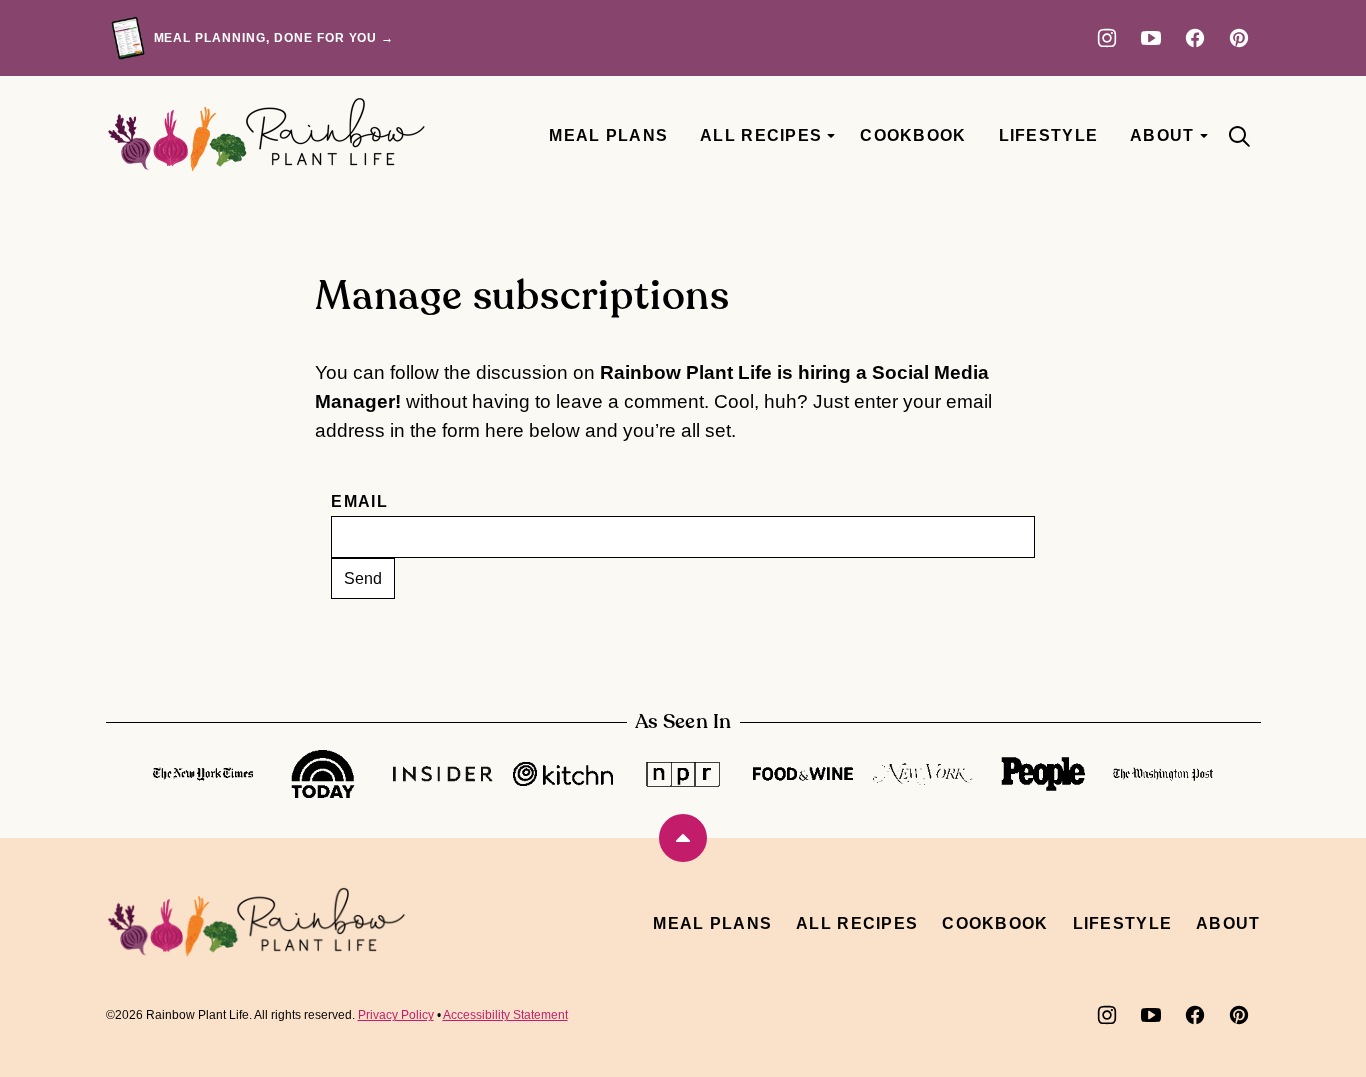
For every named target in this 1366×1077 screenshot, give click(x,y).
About (1162, 135)
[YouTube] (1151, 38)
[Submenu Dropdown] (831, 136)
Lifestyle (1049, 135)
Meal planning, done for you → (274, 38)
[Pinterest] (1239, 38)
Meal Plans (608, 135)
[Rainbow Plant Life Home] (266, 135)
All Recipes (761, 135)
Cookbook (913, 135)
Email (359, 501)
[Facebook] (1195, 38)
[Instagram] (1107, 38)
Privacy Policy (396, 1015)
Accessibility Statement (505, 1015)
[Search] (1239, 136)
